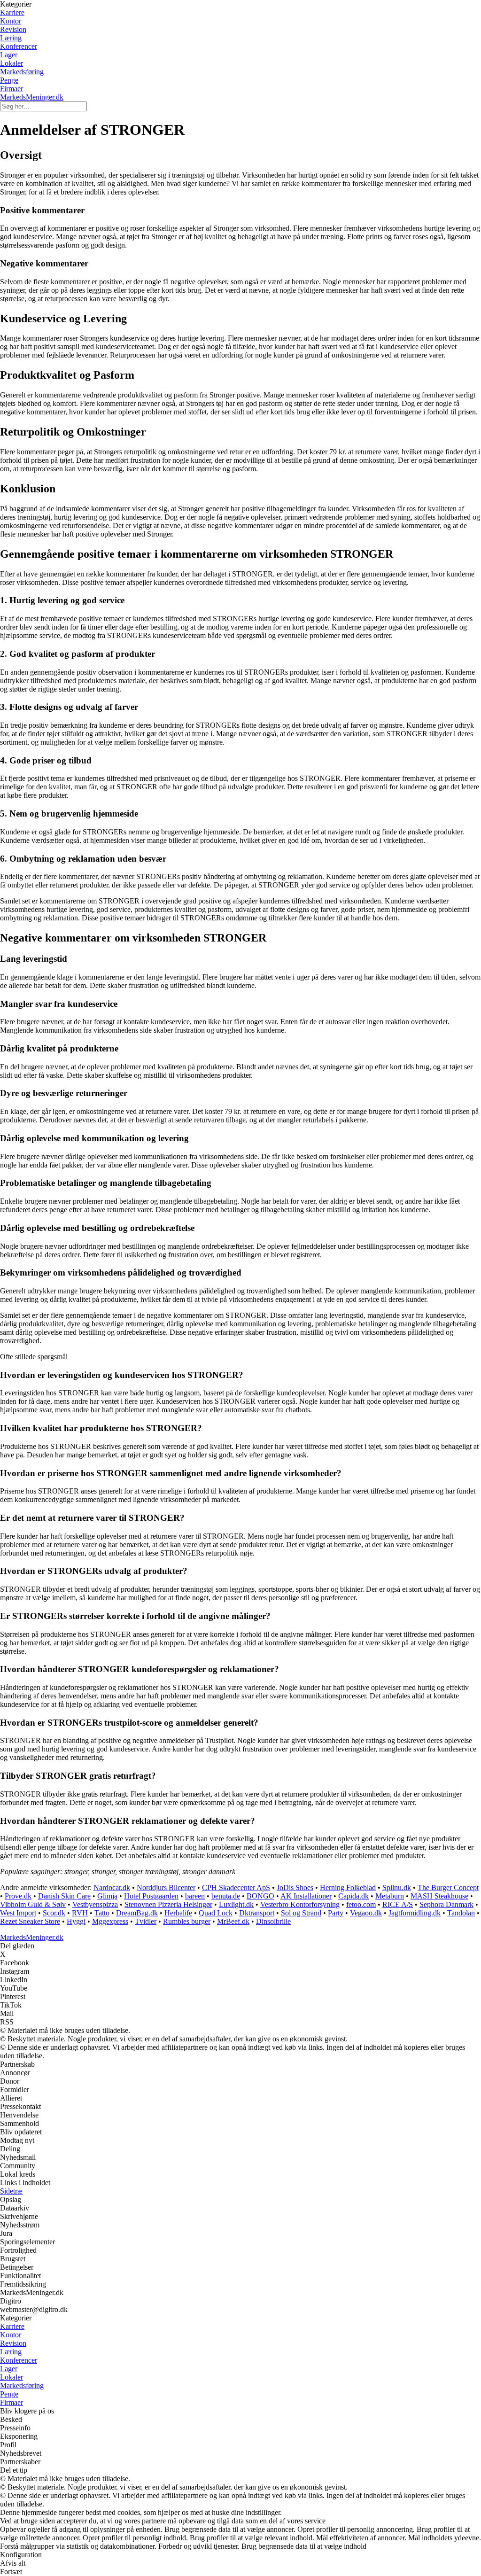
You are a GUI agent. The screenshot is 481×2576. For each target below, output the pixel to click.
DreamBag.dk (137, 1913)
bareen (195, 1896)
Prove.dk (18, 1896)
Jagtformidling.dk (415, 1913)
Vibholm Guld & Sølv (33, 1904)
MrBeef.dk (233, 1921)
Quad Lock (216, 1913)
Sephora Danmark (446, 1904)
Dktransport (257, 1913)
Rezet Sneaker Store (30, 1921)
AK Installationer (306, 1896)
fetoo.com (361, 1904)
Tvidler (146, 1921)
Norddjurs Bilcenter (166, 1887)
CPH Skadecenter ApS (236, 1887)
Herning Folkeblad (348, 1887)
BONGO (260, 1896)
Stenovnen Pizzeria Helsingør (168, 1904)
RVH (80, 1913)
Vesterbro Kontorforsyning (300, 1904)
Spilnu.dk (397, 1887)
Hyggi (76, 1921)
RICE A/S (398, 1904)
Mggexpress (110, 1921)
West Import (18, 1913)
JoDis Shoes (295, 1887)
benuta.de (226, 1896)
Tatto (102, 1913)
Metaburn (390, 1896)
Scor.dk (54, 1913)
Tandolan (461, 1913)
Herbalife (178, 1913)
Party (336, 1913)
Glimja (107, 1896)
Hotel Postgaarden (151, 1896)
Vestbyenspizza (95, 1904)
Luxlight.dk (236, 1904)
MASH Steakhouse (439, 1896)
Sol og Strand (301, 1913)
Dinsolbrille (273, 1921)
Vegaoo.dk (366, 1913)
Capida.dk (353, 1896)
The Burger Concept (448, 1887)
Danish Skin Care (64, 1896)
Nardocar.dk (112, 1887)
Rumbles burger (187, 1921)
